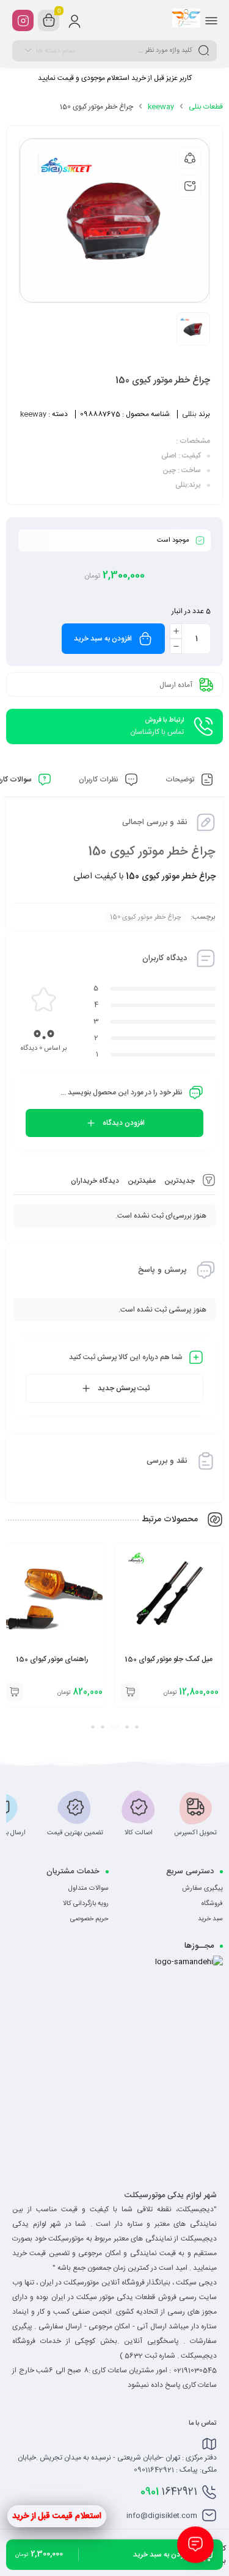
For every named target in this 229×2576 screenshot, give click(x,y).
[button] (137, 1727)
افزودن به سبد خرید (103, 639)
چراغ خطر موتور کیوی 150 (145, 917)
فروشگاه (212, 1904)
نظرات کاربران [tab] (100, 780)
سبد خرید (210, 1919)
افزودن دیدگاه (124, 1123)
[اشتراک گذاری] (190, 158)
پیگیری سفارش (202, 1889)
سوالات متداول (89, 1889)
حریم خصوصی (89, 1919)
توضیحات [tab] (181, 780)
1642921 (169, 2492)
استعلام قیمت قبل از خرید (57, 2516)
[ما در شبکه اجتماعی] (23, 20)
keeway (161, 107)
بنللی (189, 414)
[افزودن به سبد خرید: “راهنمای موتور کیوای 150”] (130, 1692)
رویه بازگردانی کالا (86, 1904)
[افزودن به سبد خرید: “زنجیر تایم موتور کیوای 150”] (14, 1692)
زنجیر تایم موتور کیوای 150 (52, 1659)
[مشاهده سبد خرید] (49, 21)
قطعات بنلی (206, 107)
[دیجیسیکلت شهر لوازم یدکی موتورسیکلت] (186, 20)
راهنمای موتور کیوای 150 (168, 1659)
